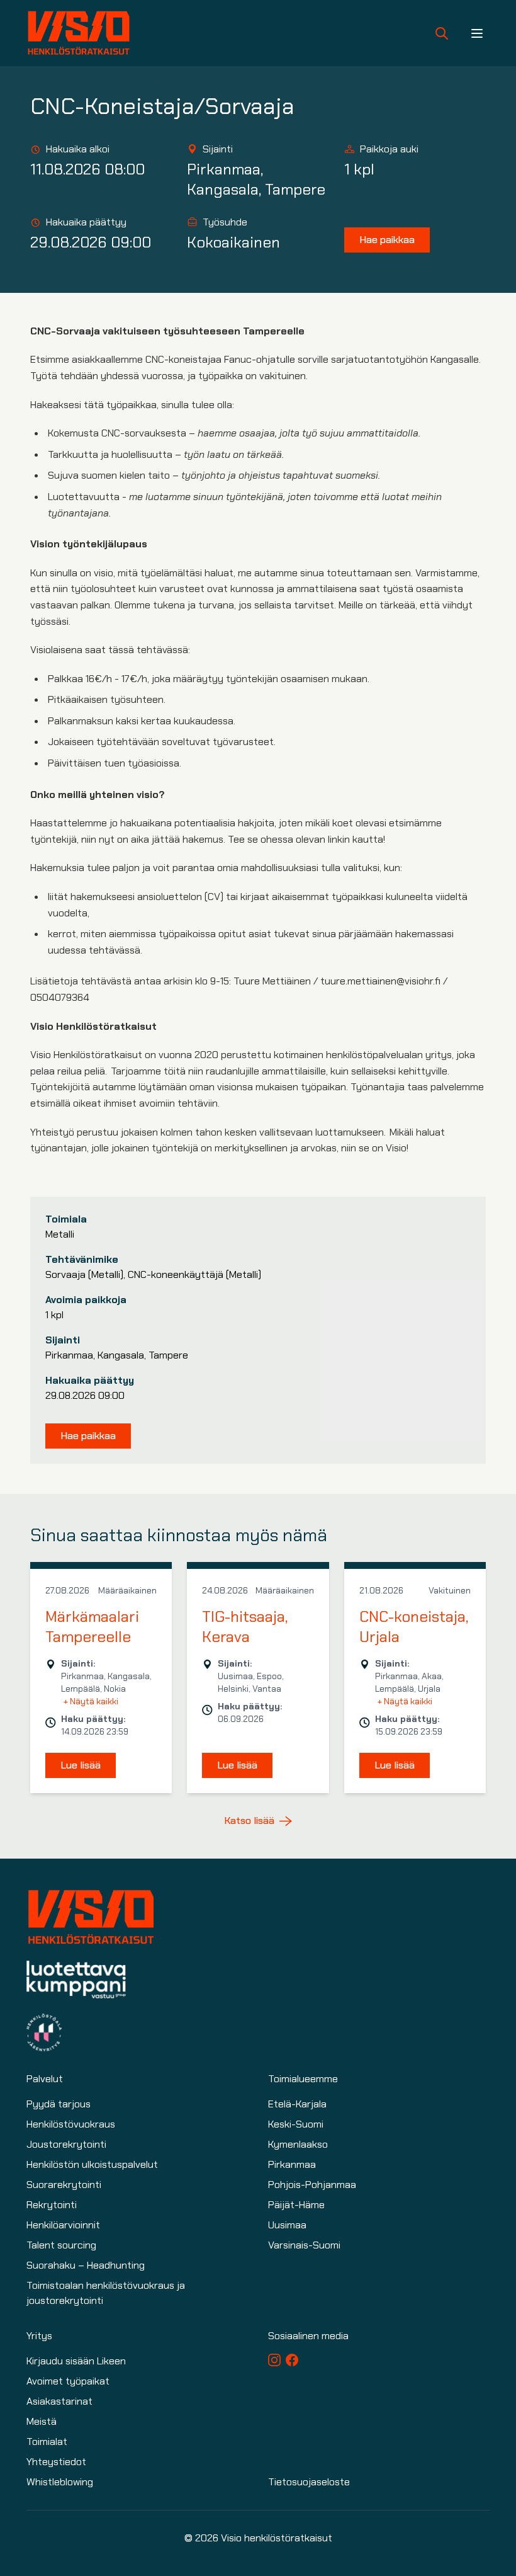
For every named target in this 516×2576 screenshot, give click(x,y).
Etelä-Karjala (297, 2104)
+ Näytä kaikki (91, 1701)
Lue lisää (81, 1765)
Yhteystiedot (56, 2462)
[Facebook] (292, 2360)
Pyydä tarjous (59, 2104)
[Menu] (477, 33)
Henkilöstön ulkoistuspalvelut (92, 2164)
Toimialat (47, 2442)
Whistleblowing (60, 2482)
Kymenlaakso (298, 2144)
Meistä (42, 2421)
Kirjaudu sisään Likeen (76, 2361)
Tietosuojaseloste (309, 2482)
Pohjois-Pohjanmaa (312, 2185)
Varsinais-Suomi (304, 2245)
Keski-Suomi (296, 2124)
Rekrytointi (52, 2205)
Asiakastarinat (59, 2401)
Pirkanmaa (292, 2164)
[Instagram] (274, 2360)
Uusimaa (287, 2225)
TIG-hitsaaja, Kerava (245, 1627)
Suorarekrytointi (64, 2185)
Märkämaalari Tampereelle (92, 1627)
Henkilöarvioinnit (63, 2225)
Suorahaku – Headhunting (86, 2265)
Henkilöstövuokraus (71, 2124)
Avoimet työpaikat (68, 2381)
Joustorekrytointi (66, 2144)
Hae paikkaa (387, 240)
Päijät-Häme (296, 2205)
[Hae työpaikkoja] (442, 33)
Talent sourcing (61, 2245)
